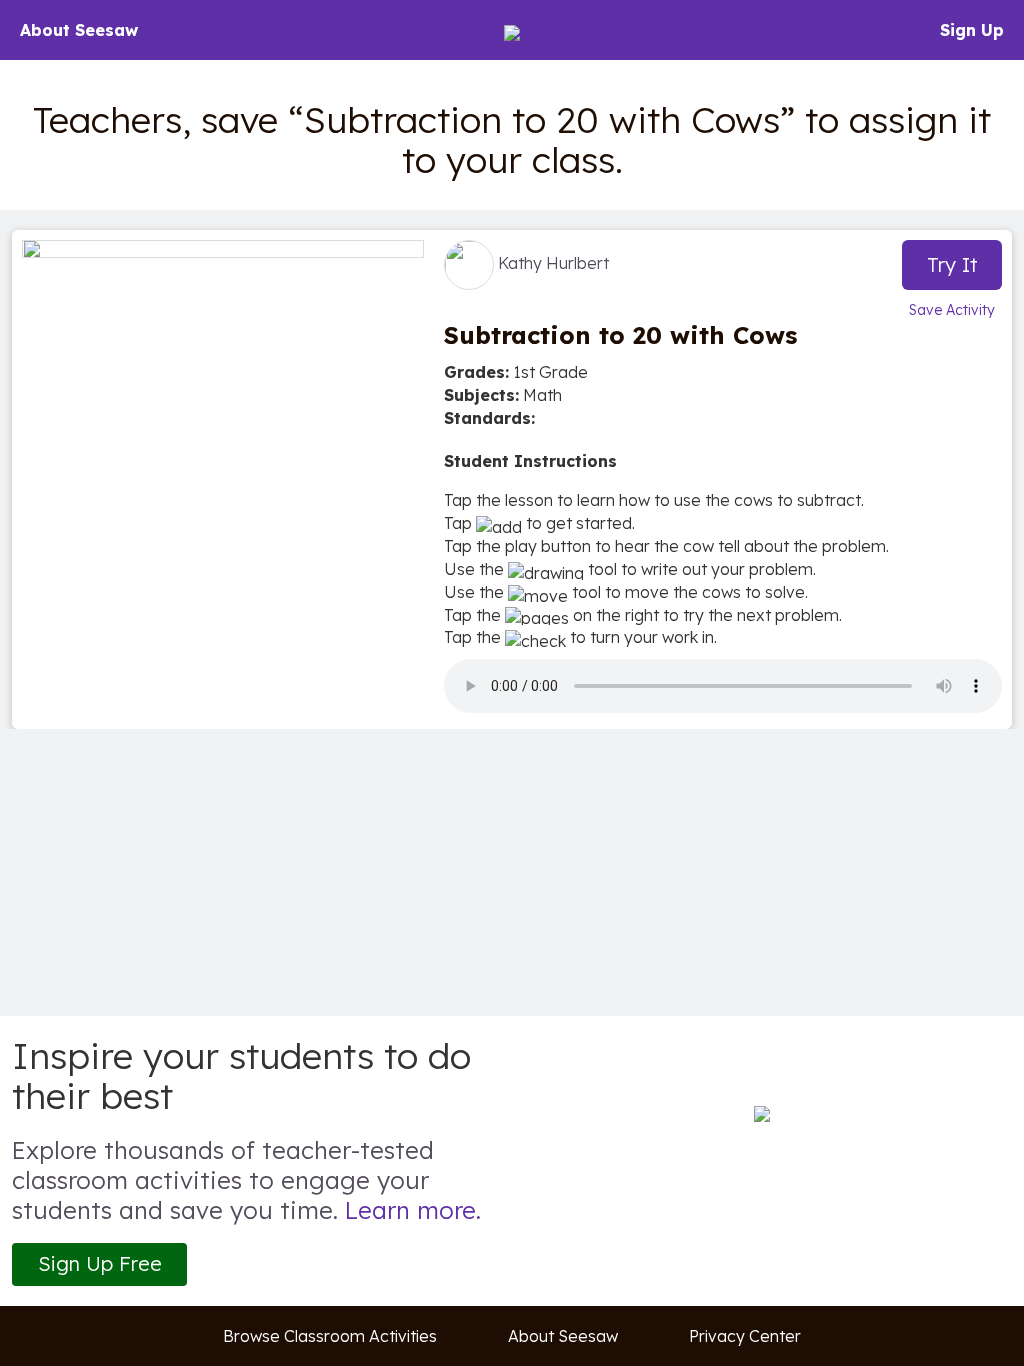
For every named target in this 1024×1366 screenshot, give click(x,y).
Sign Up (972, 30)
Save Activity (952, 310)
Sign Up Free (100, 1263)
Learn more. (413, 1210)
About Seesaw (79, 30)
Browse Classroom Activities (330, 1336)
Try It (952, 264)
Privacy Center (745, 1336)
